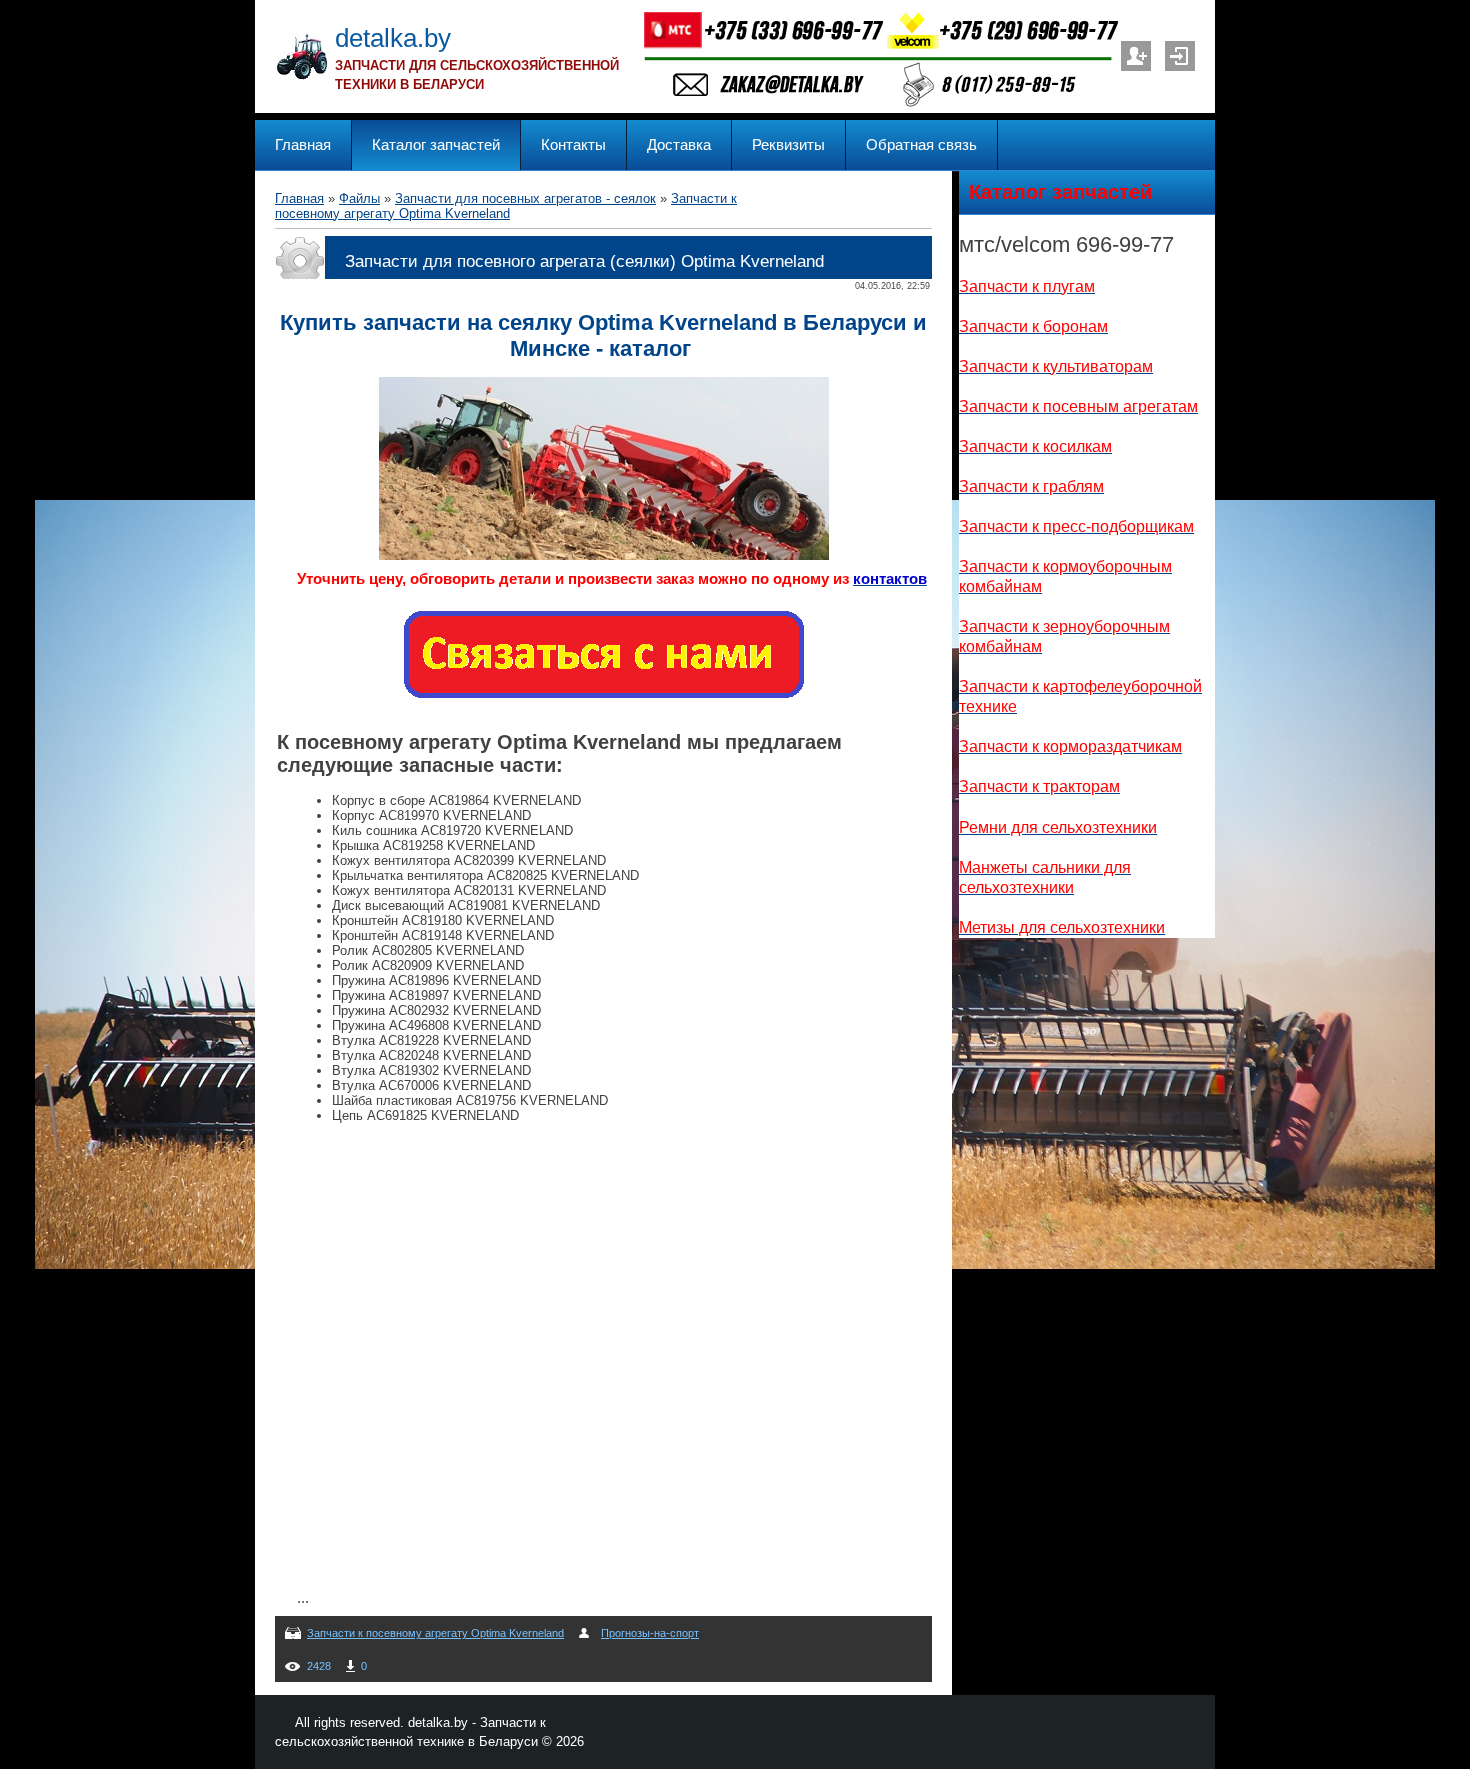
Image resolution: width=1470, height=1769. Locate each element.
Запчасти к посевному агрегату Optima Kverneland (506, 206)
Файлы (359, 198)
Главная (299, 198)
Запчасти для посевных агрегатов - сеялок (525, 198)
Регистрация (1136, 56)
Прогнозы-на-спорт (650, 1633)
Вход (1180, 56)
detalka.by (393, 38)
